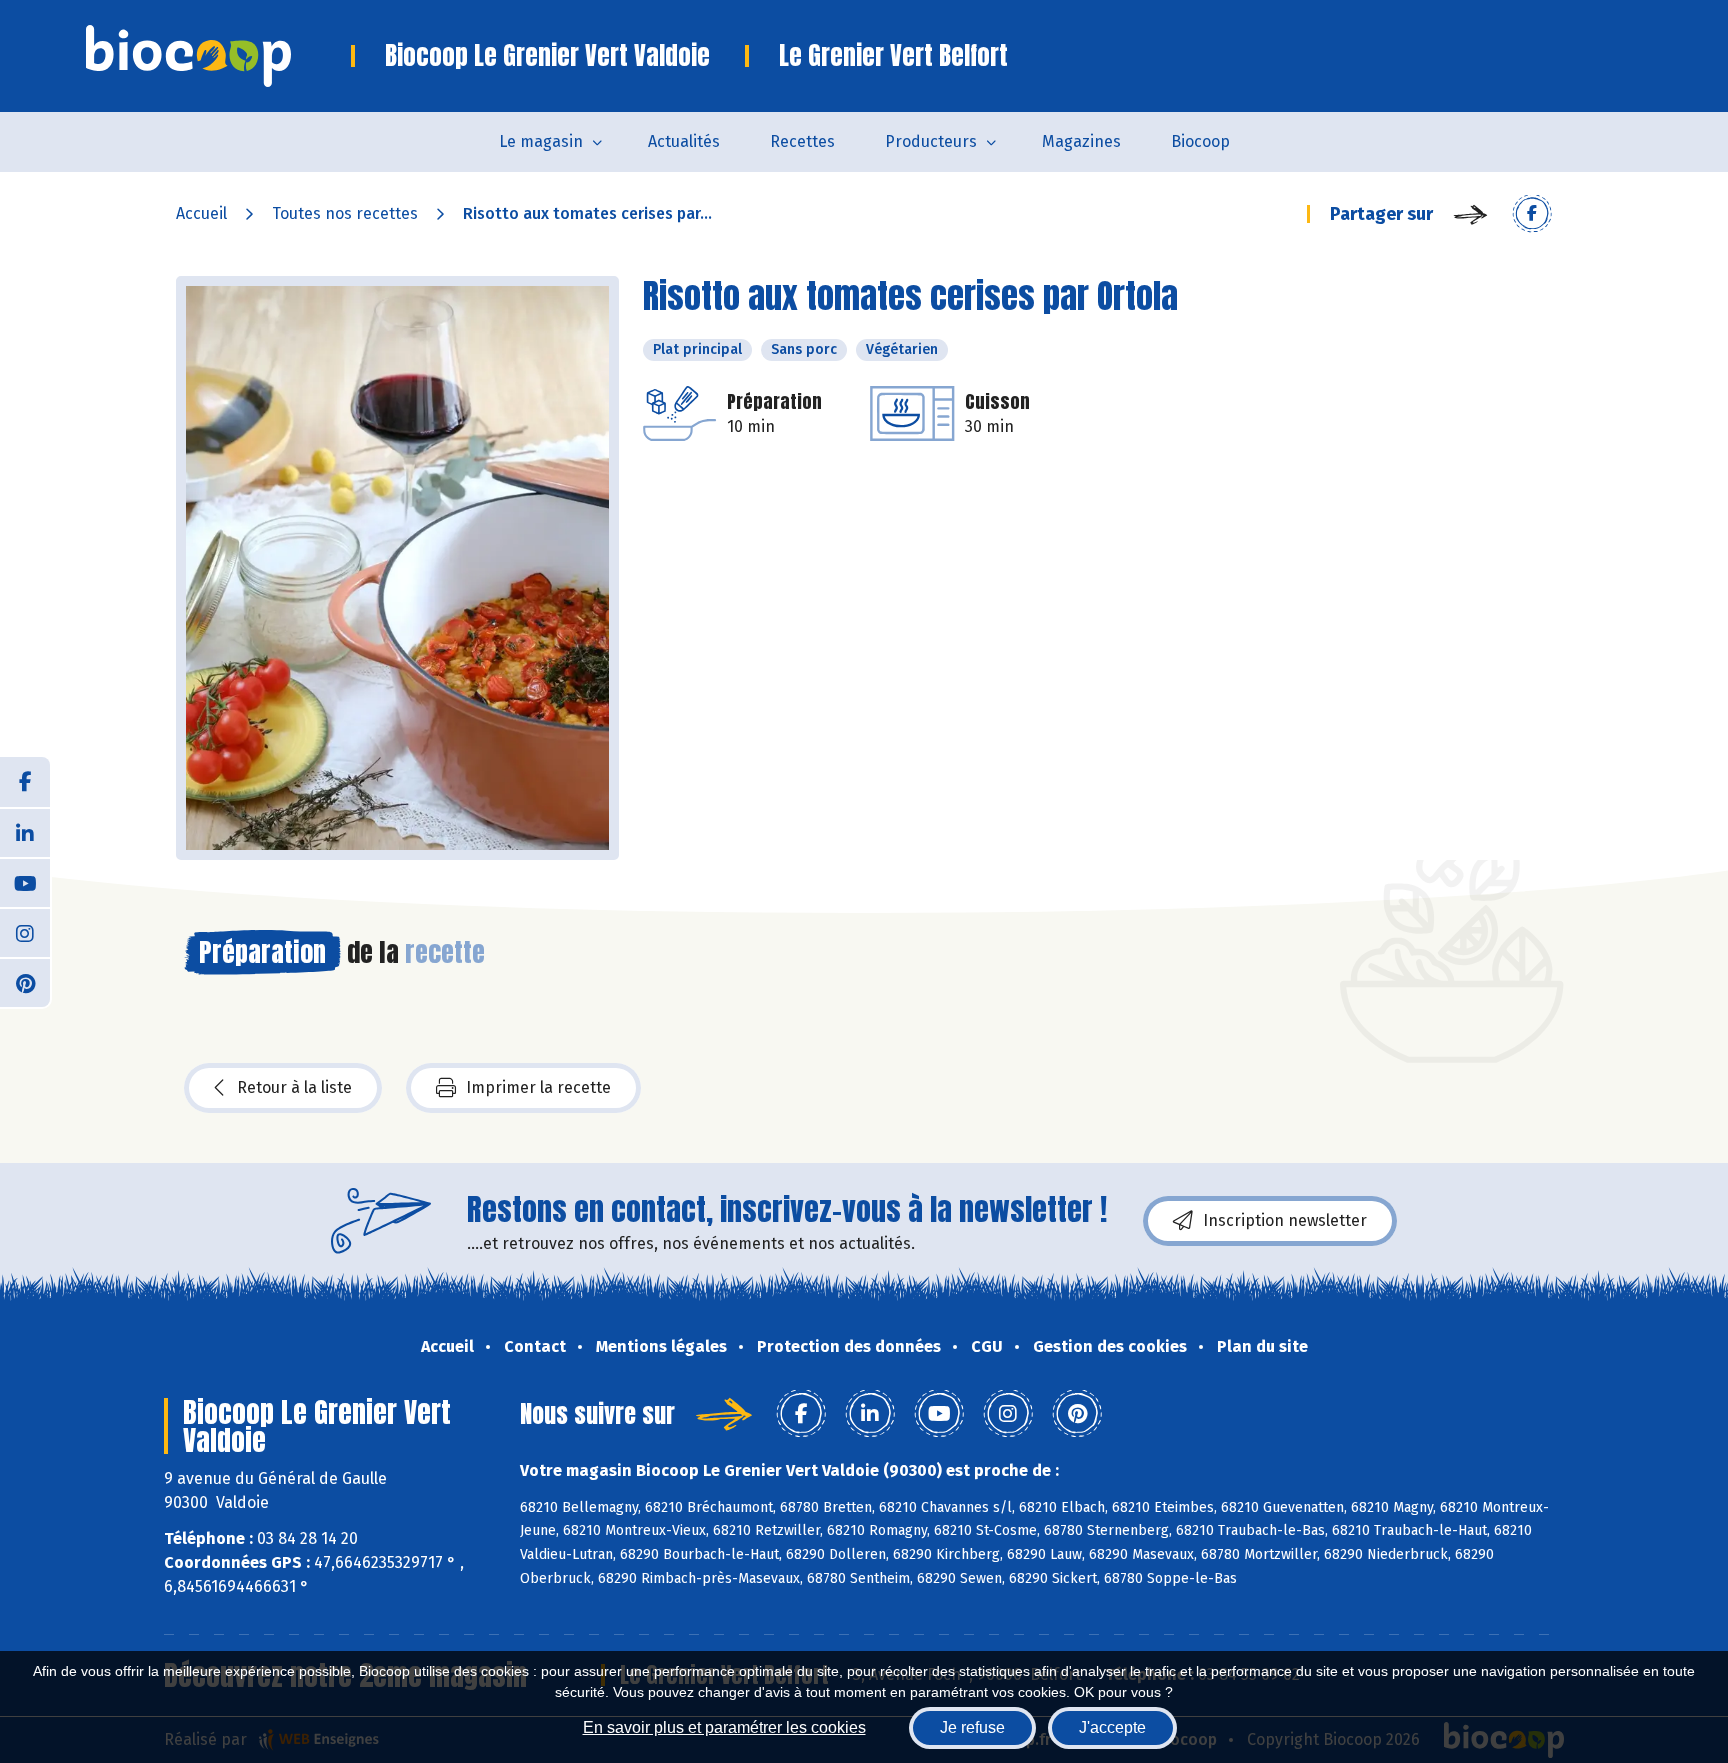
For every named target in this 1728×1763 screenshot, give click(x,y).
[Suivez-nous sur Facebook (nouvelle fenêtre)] (25, 782)
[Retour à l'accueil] (218, 56)
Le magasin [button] (541, 141)
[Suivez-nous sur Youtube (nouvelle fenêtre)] (25, 882)
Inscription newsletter (1285, 1220)
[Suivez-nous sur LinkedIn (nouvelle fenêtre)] (25, 832)
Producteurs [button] (931, 141)
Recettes (802, 141)
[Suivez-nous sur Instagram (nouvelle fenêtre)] (25, 932)
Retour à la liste (294, 1087)
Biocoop (1200, 141)
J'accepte (1112, 1727)
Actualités (684, 141)
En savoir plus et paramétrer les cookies (724, 1727)
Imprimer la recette (538, 1087)
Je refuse (972, 1727)
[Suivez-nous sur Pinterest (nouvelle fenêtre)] (25, 982)
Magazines (1081, 141)
